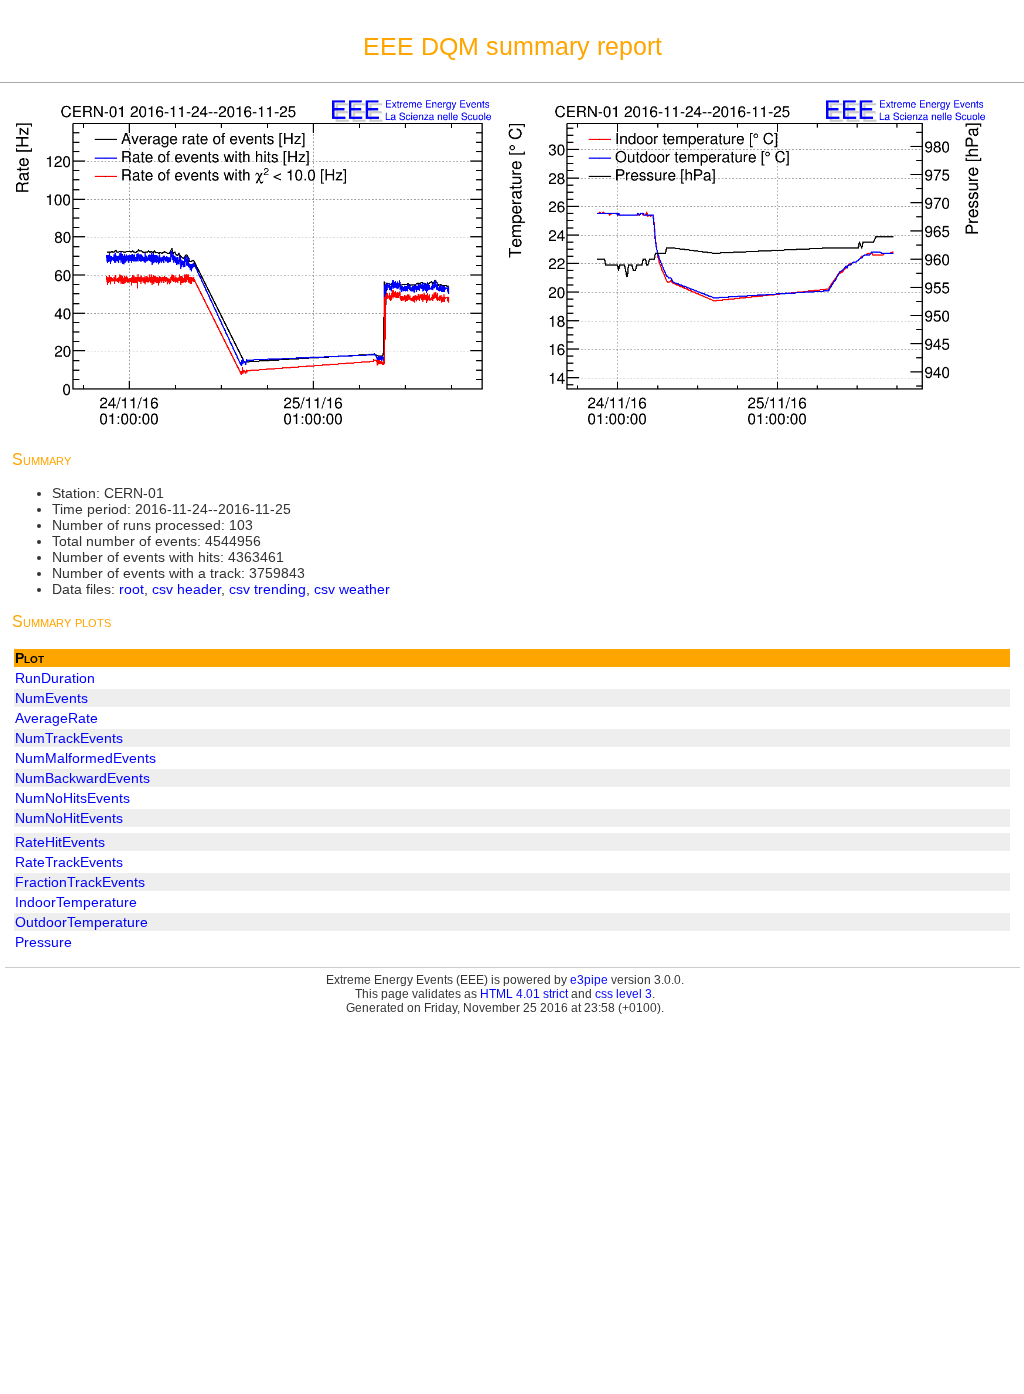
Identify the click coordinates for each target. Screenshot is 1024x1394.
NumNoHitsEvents (72, 798)
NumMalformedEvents (85, 758)
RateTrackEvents (69, 862)
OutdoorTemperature (81, 922)
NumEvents (51, 698)
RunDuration (55, 678)
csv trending (267, 589)
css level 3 (623, 994)
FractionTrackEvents (80, 882)
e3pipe (589, 980)
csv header (186, 589)
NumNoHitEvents (69, 818)
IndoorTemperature (76, 902)
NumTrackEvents (69, 738)
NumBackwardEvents (82, 778)
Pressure (43, 942)
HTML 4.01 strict (524, 994)
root (131, 589)
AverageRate (56, 718)
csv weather (352, 589)
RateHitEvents (60, 842)
